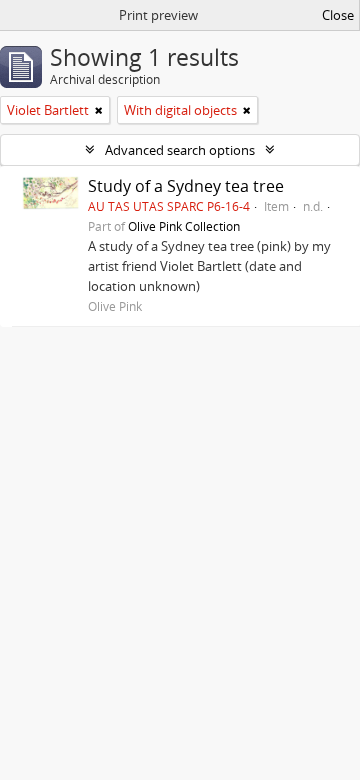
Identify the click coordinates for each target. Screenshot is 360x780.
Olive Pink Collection (184, 226)
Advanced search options (180, 150)
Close (338, 15)
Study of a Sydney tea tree (186, 186)
